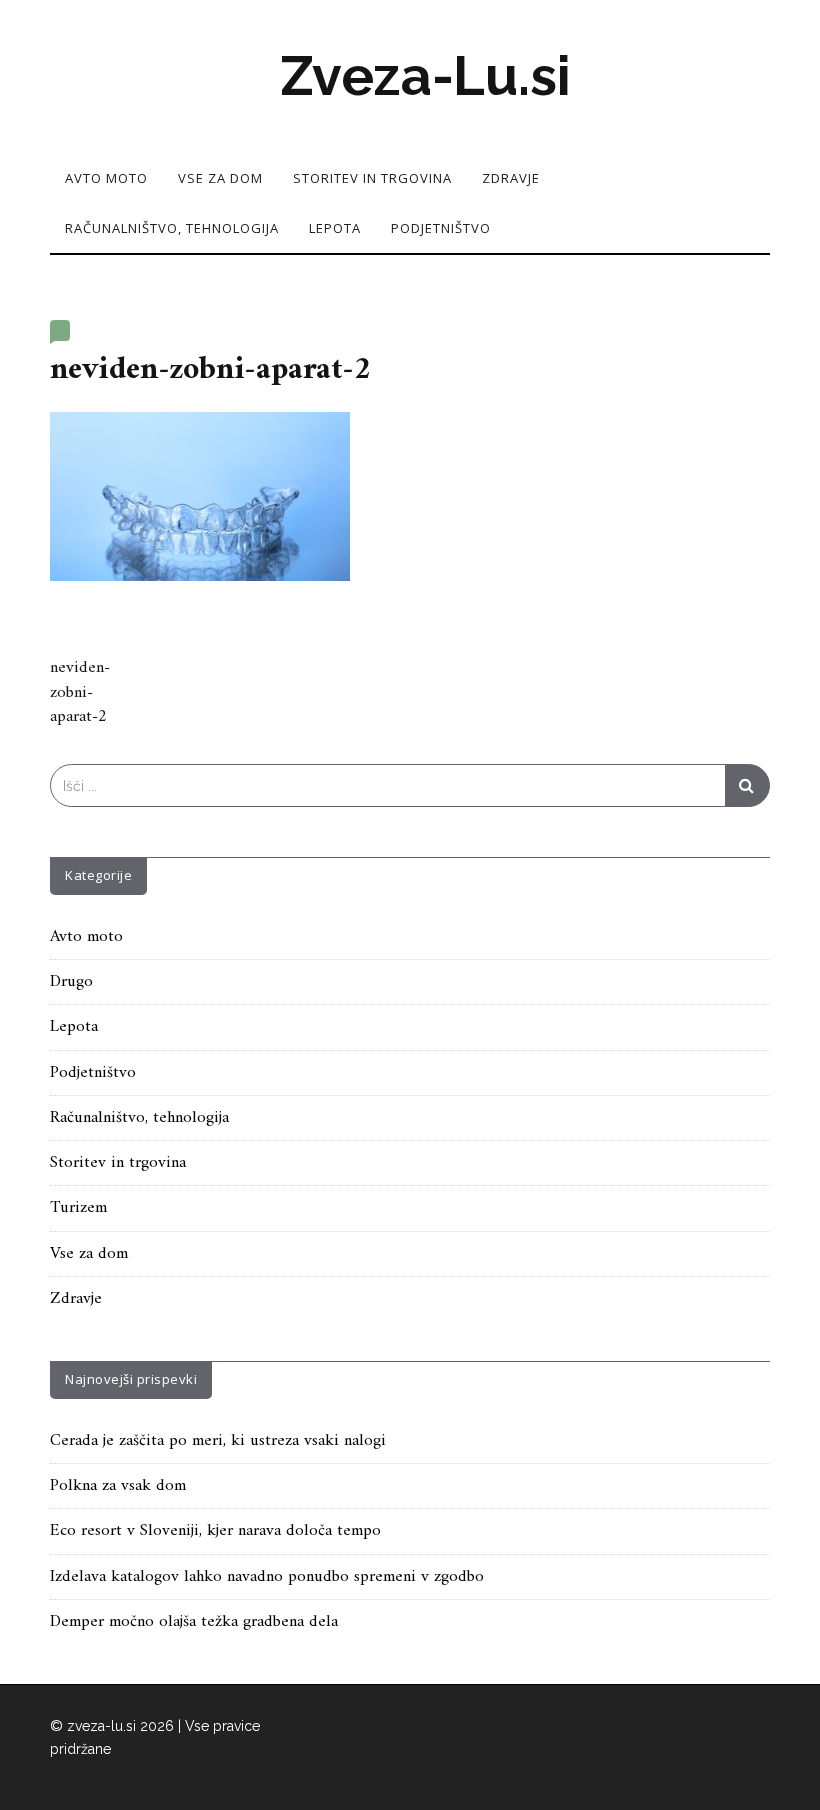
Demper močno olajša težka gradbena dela (194, 1622)
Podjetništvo (441, 228)
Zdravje (511, 178)
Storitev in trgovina (372, 178)
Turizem (78, 1208)
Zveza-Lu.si (425, 76)
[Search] (747, 785)
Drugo (71, 982)
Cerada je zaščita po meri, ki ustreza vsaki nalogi (218, 1441)
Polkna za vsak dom (118, 1486)
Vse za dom (220, 178)
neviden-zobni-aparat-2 (80, 692)
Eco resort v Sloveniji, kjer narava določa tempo (215, 1531)
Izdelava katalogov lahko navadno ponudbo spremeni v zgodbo (267, 1577)
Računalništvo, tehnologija (172, 228)
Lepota (335, 228)
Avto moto (106, 178)
